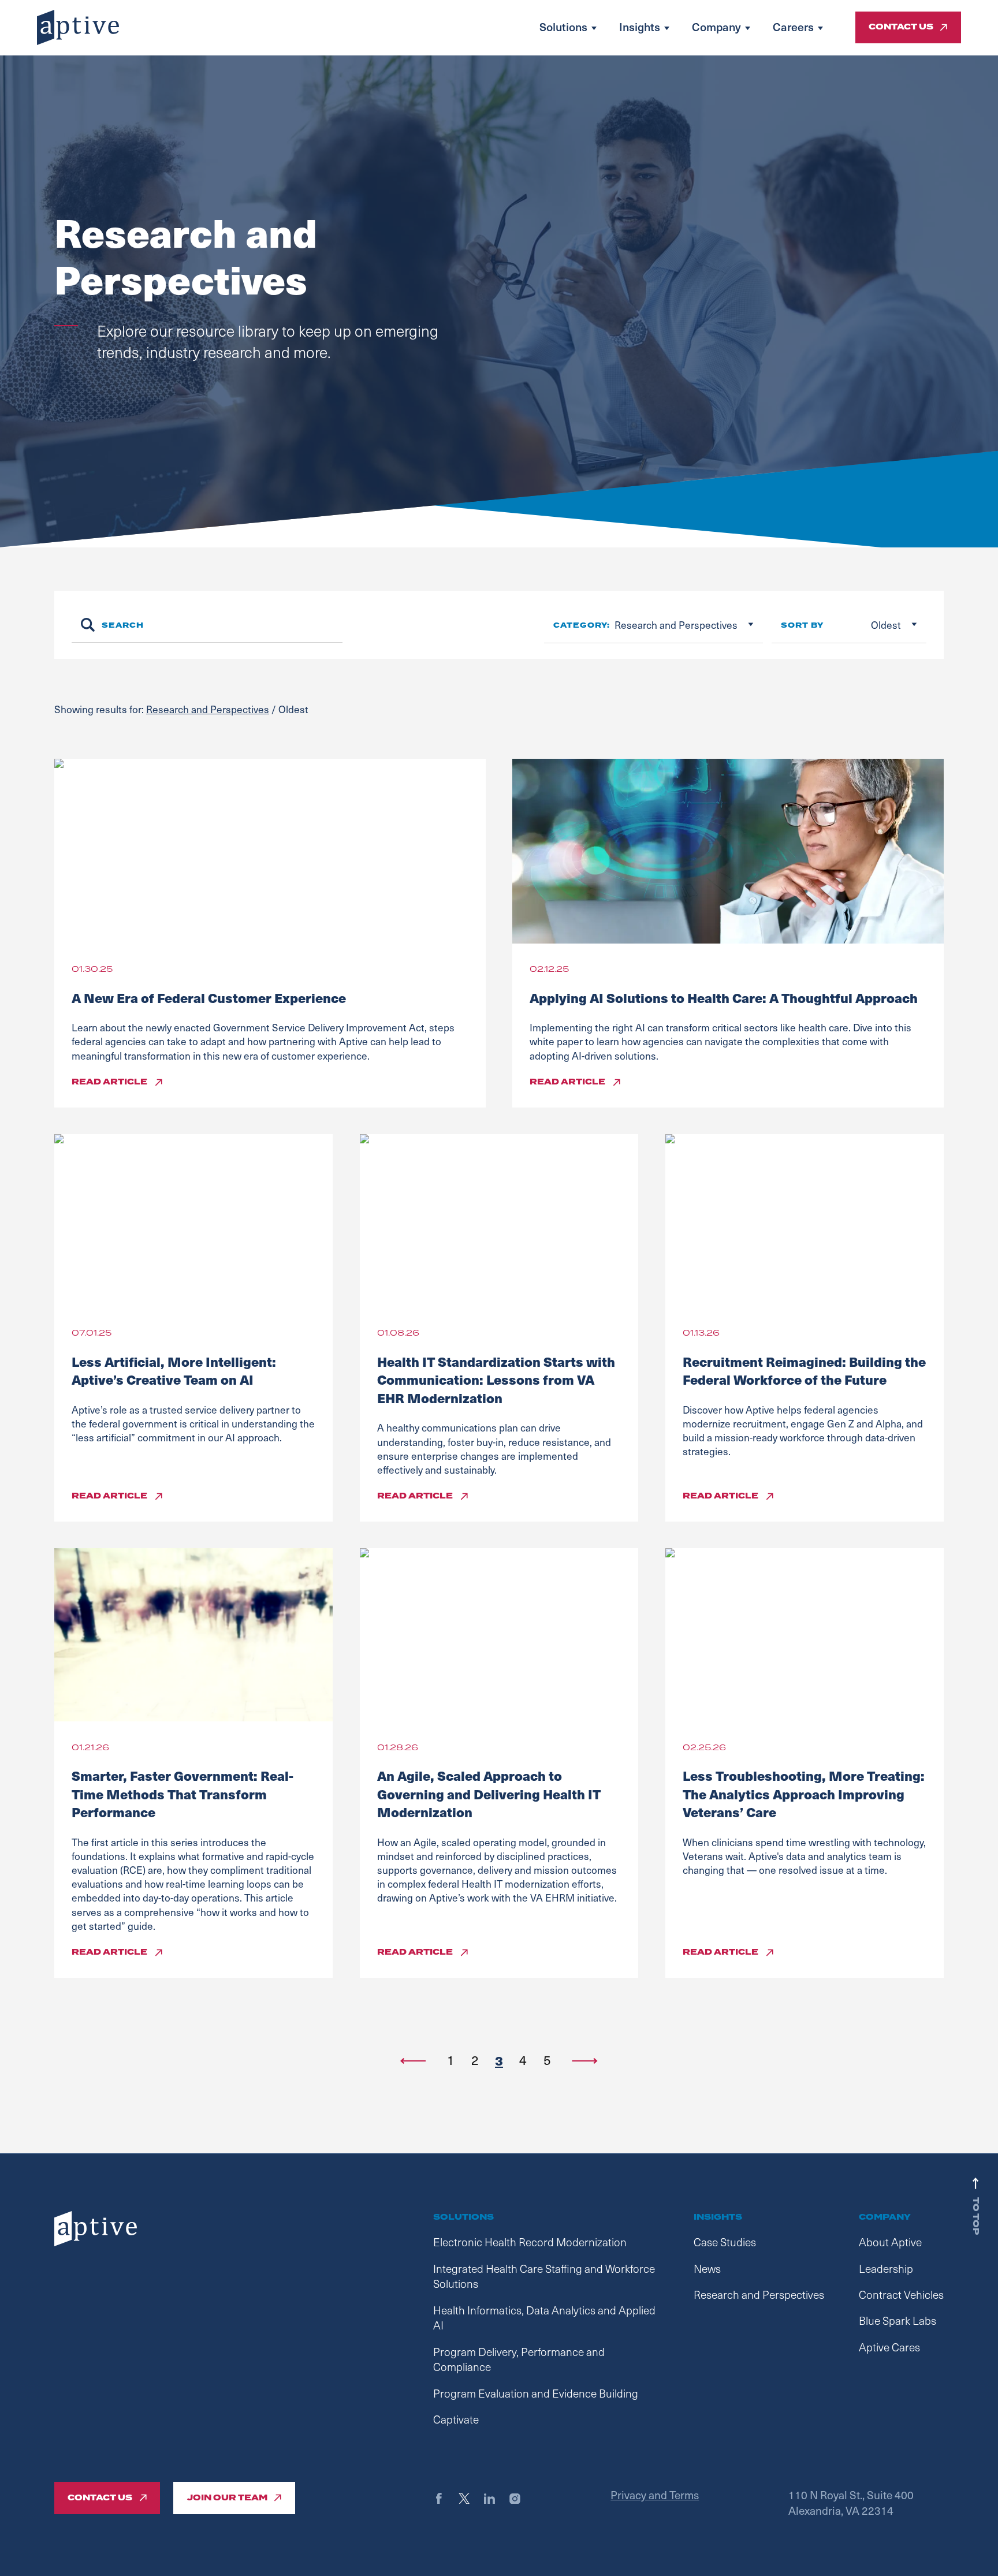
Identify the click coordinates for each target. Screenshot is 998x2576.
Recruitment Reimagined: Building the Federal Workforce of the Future (804, 1371)
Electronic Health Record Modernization (530, 2242)
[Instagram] (521, 2498)
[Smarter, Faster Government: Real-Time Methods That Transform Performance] (193, 1635)
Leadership (886, 2268)
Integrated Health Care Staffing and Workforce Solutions (544, 2276)
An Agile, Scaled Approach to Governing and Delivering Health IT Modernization (489, 1794)
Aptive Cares (889, 2347)
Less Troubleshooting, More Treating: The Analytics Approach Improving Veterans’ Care (804, 1794)
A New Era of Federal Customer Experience (209, 998)
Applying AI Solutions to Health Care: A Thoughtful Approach (724, 998)
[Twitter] (470, 2498)
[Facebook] (444, 2498)
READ (109, 1082)
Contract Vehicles (901, 2294)
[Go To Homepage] (78, 27)
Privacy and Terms (655, 2495)
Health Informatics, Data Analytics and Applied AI (544, 2318)
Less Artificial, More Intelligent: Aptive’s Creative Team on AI (174, 1371)
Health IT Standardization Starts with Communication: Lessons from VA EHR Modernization (496, 1380)
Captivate (456, 2419)
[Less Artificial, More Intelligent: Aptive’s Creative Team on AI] (193, 1221)
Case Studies (725, 2242)
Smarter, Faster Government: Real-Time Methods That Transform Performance (183, 1794)
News (707, 2268)
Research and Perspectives (208, 709)
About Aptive (890, 2242)
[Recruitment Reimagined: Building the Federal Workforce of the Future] (805, 1221)
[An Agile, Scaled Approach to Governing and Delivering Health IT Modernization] (499, 1635)
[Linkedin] (495, 2498)
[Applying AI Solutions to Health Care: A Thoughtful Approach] (728, 851)
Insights (640, 27)
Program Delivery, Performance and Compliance (519, 2359)
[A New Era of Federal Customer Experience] (270, 851)
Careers (793, 27)
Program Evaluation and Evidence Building (536, 2393)
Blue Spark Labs (898, 2320)
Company (716, 27)
